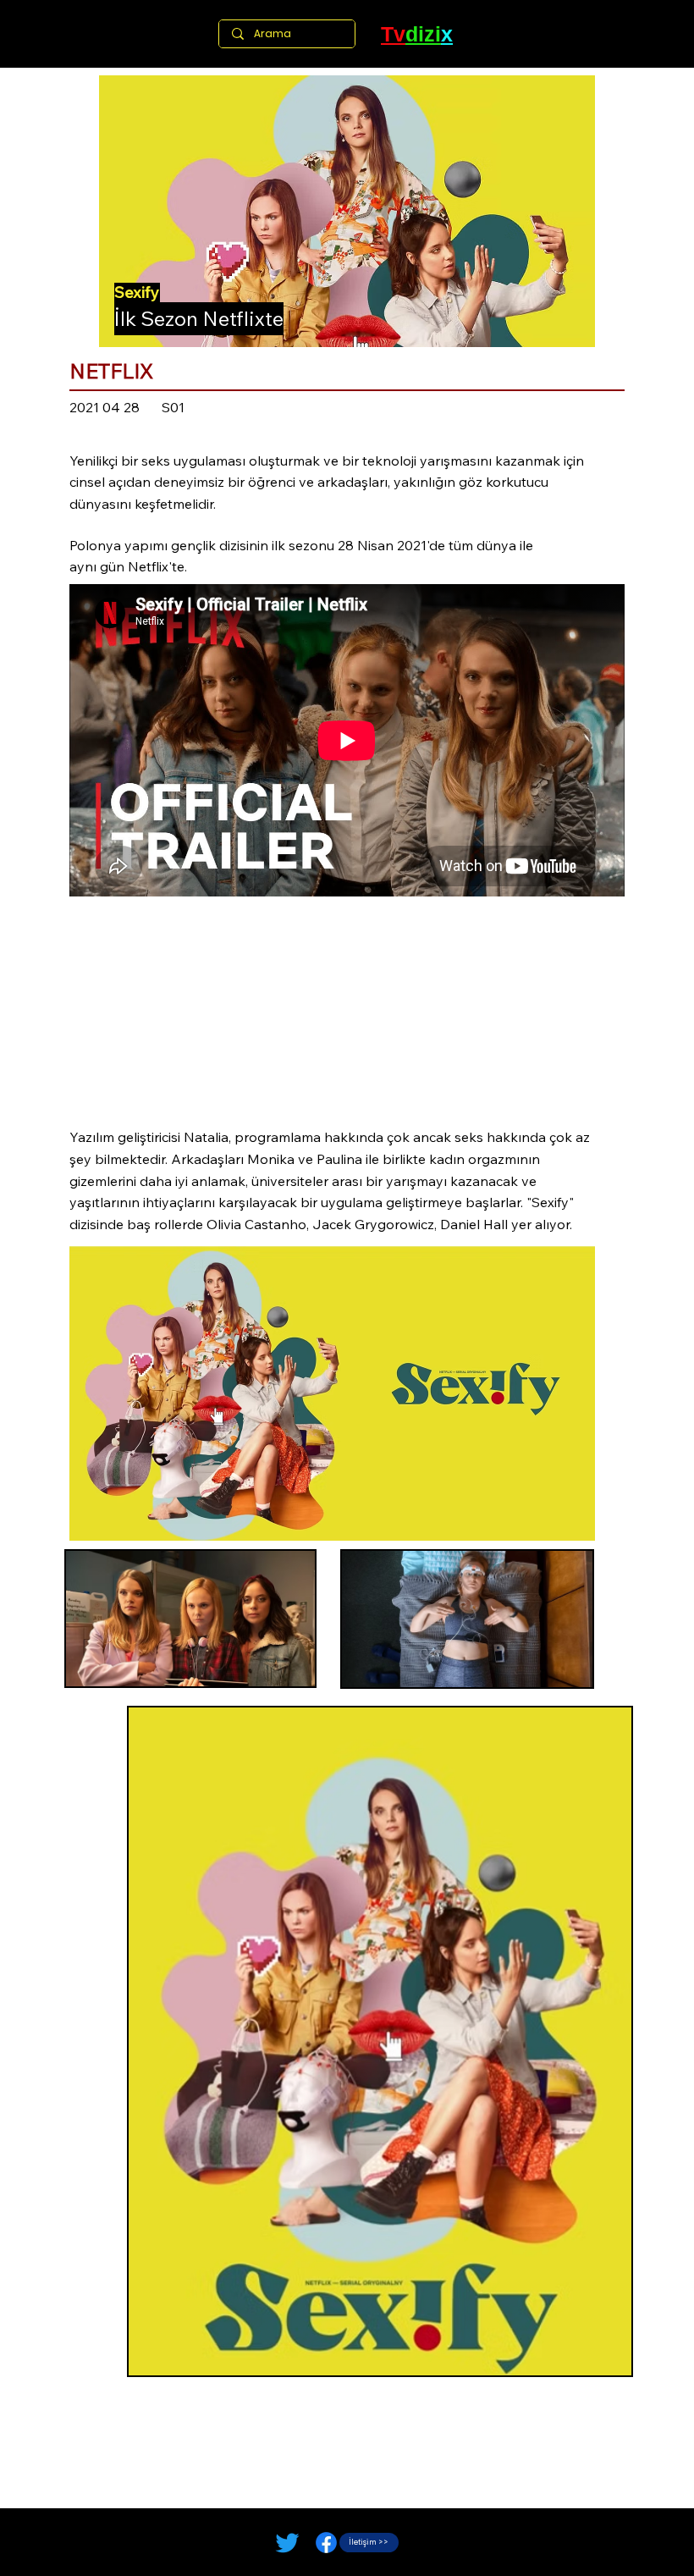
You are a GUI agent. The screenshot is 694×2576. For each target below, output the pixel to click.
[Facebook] (326, 2543)
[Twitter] (287, 2543)
